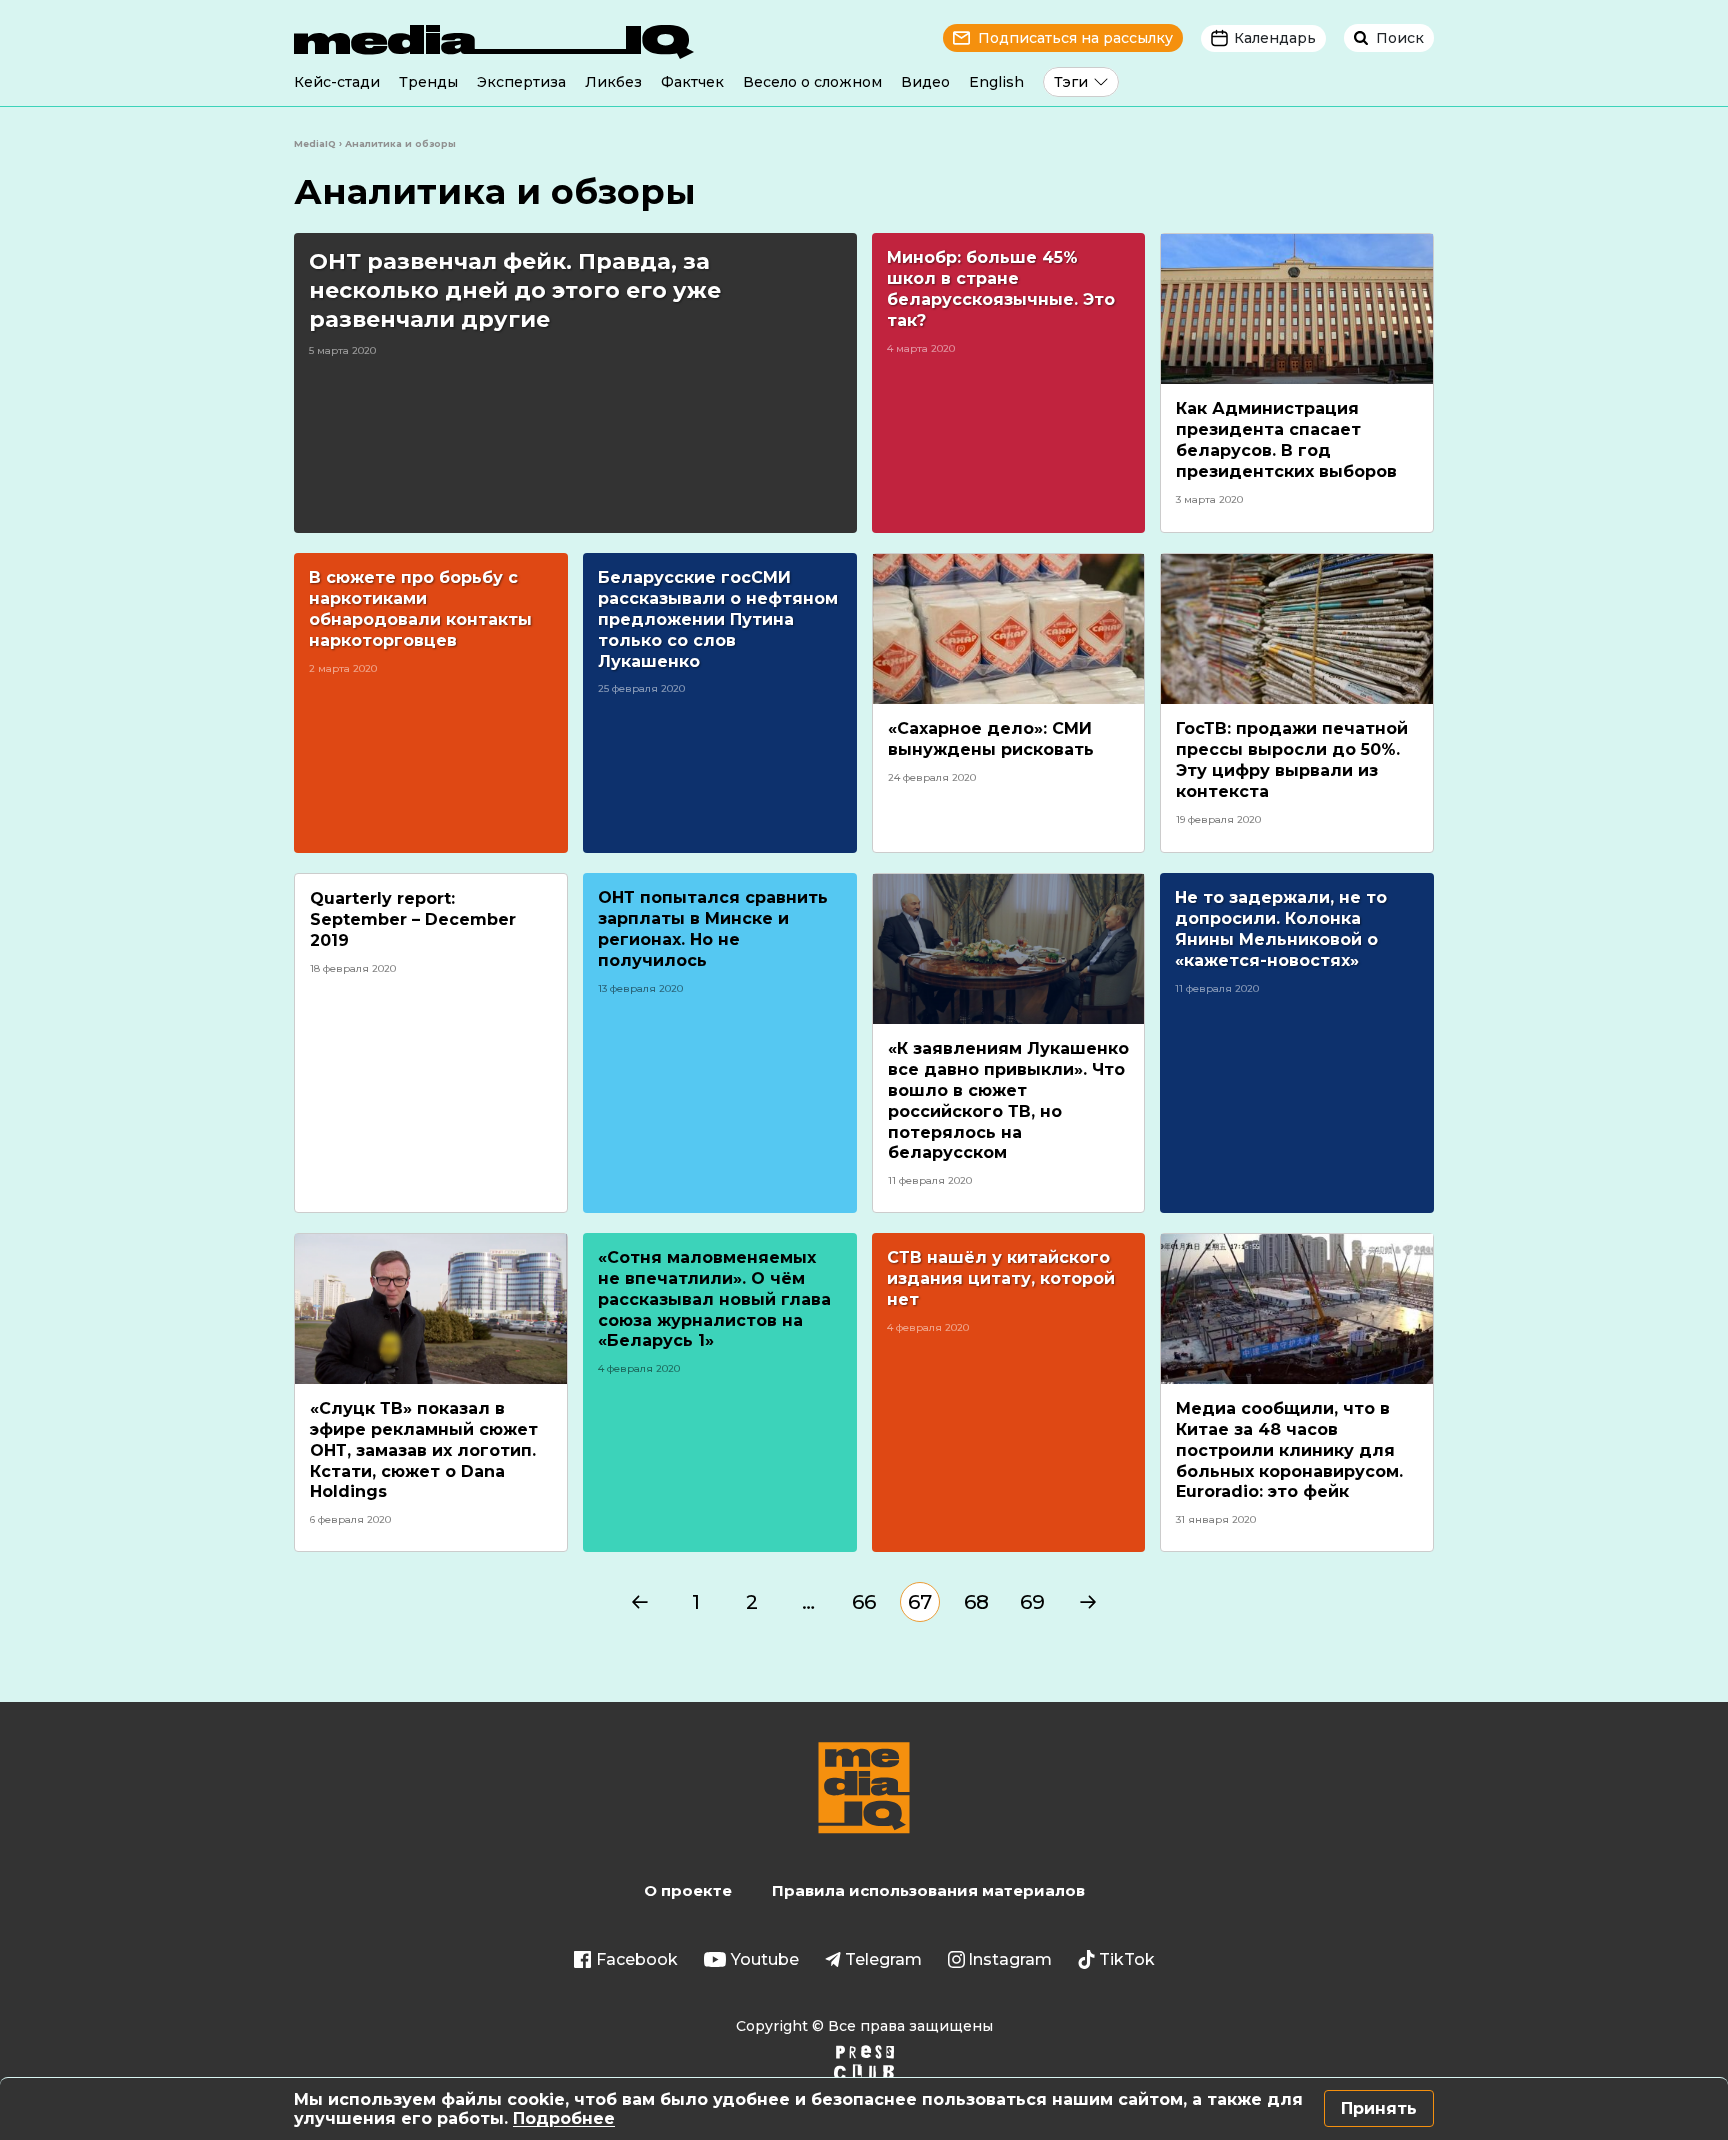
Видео (925, 82)
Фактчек (692, 82)
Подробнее (564, 2118)
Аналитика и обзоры (495, 191)
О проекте (688, 1890)
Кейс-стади (337, 82)
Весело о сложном (812, 82)
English (996, 82)
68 (976, 1602)
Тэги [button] (1071, 82)
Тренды (428, 82)
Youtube (765, 1959)
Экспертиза (521, 82)
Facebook (637, 1959)
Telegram (883, 1959)
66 (864, 1602)
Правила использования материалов (928, 1890)
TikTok (1127, 1959)
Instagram (1010, 1959)
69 (1032, 1602)
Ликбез (613, 82)
